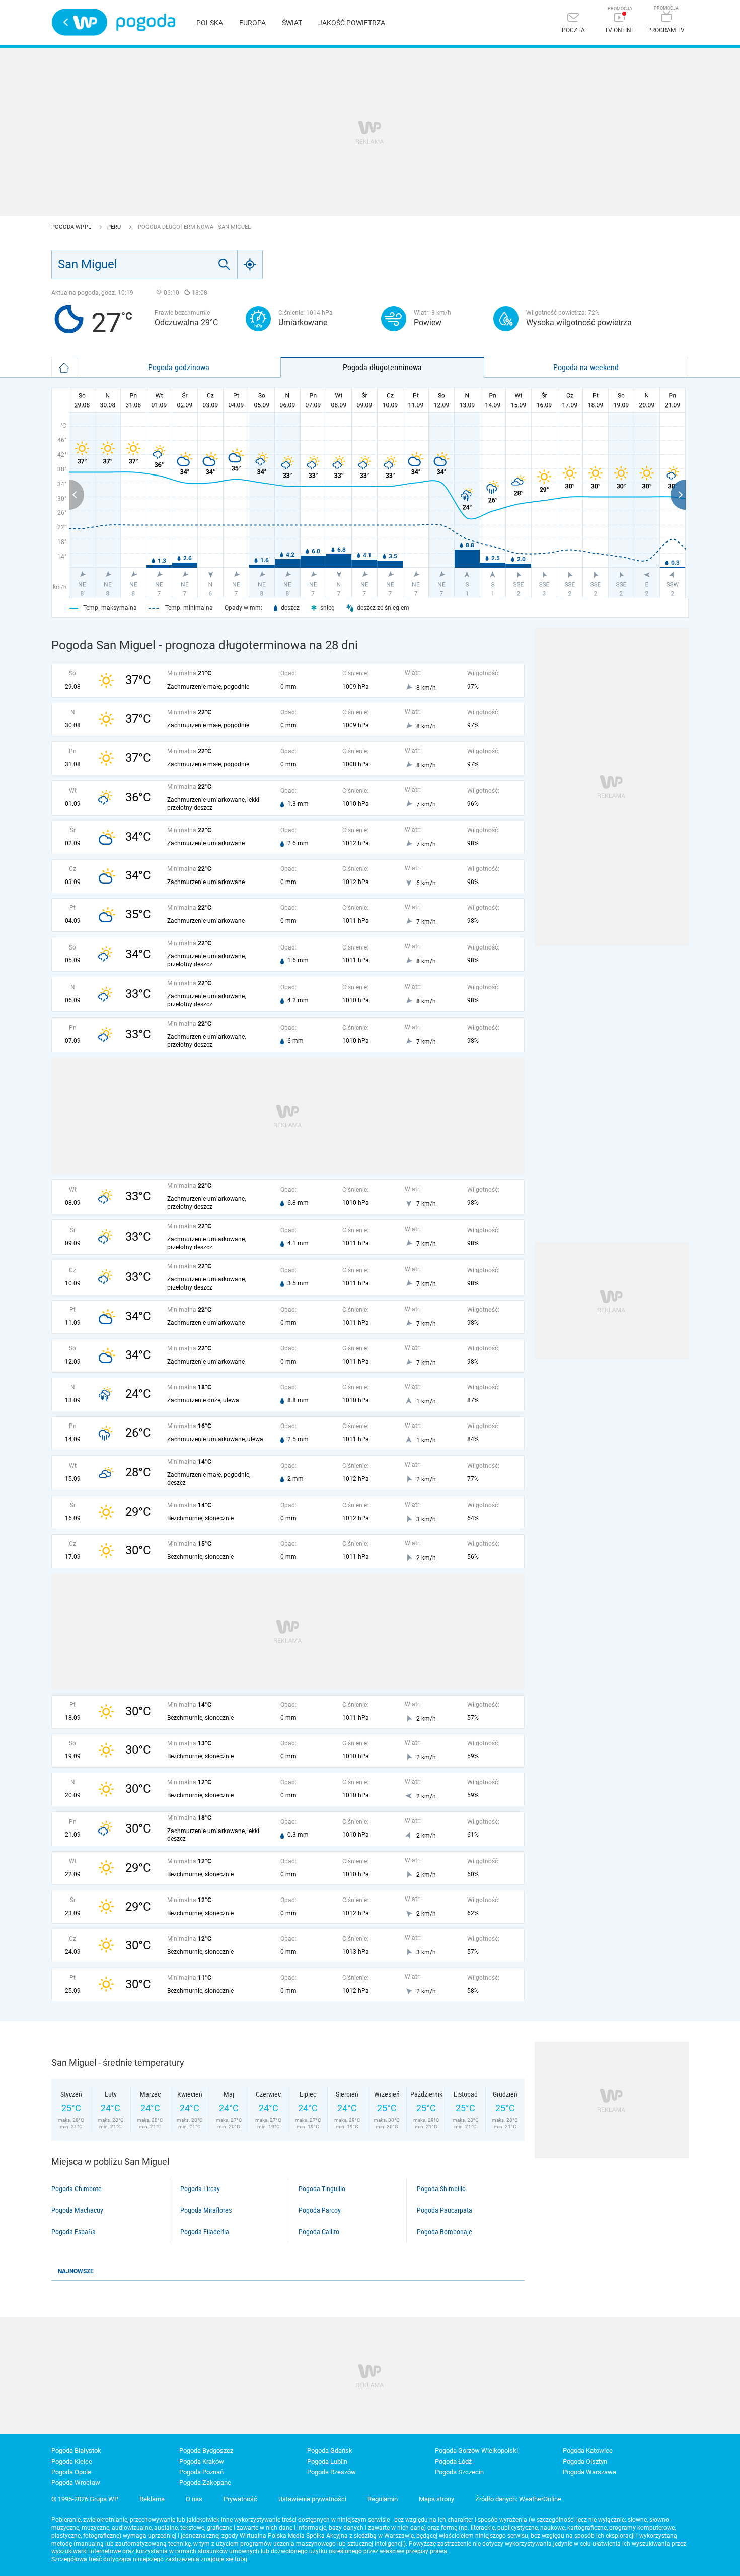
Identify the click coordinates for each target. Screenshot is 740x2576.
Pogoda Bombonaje (445, 2232)
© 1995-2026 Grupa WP (85, 2499)
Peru (115, 227)
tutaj (241, 2559)
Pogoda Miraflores (206, 2210)
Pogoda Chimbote (77, 2189)
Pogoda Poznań (201, 2472)
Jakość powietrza (352, 23)
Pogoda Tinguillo (322, 2189)
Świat (292, 23)
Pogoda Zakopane (205, 2483)
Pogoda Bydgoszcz (206, 2450)
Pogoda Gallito (319, 2232)
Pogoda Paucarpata (445, 2210)
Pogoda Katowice (588, 2450)
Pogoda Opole (71, 2472)
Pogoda (146, 22)
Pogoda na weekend (586, 367)
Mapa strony (436, 2499)
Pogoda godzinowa (179, 367)
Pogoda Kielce (72, 2461)
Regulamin (383, 2499)
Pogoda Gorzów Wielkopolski (476, 2450)
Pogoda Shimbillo (441, 2189)
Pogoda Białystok (76, 2450)
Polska (210, 23)
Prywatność (240, 2499)
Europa (252, 23)
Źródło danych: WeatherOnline (518, 2499)
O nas (194, 2499)
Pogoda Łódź (453, 2461)
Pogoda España (73, 2232)
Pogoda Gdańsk (330, 2450)
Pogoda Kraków (202, 2461)
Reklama (152, 2499)
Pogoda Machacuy (77, 2210)
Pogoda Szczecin (459, 2472)
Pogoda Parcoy (320, 2210)
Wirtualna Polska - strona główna (80, 22)
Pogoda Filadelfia (205, 2232)
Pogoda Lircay (200, 2189)
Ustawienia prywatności (312, 2499)
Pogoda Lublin (327, 2461)
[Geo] (250, 264)
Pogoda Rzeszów (331, 2472)
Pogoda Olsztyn (585, 2461)
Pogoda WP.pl (72, 227)
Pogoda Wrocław (76, 2483)
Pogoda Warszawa (589, 2472)
